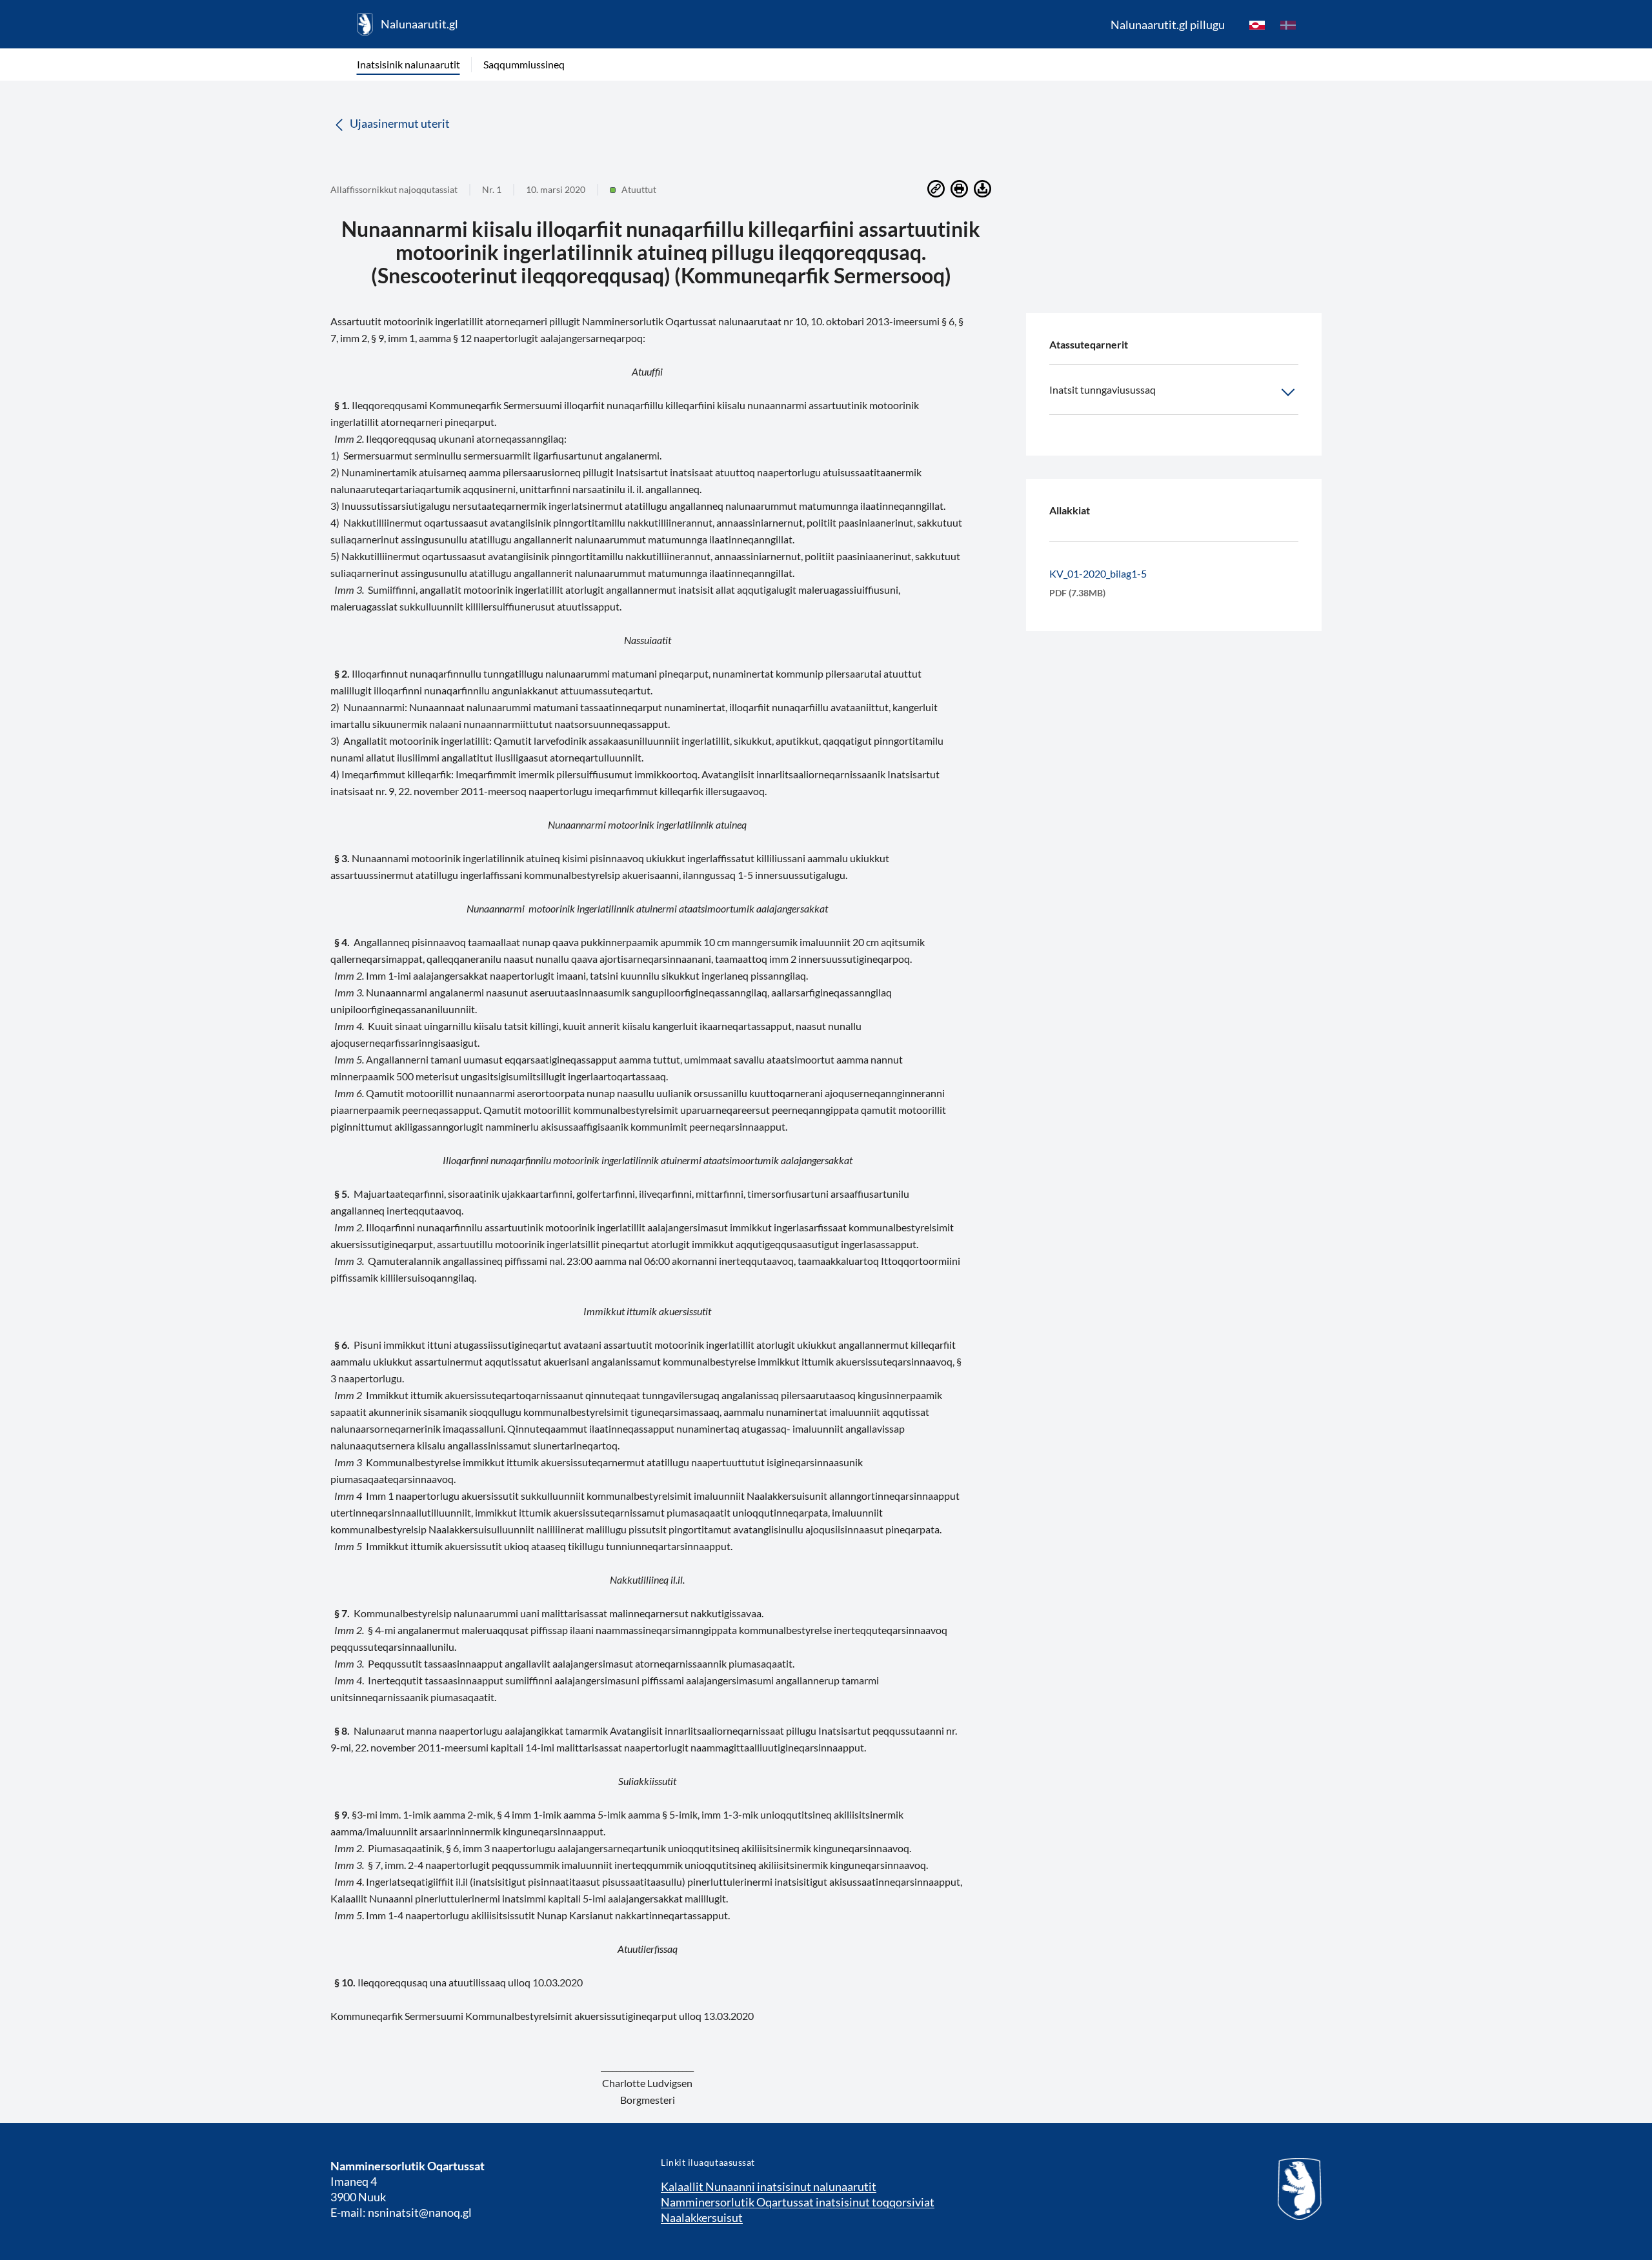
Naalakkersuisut (702, 2217)
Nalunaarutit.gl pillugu (1168, 25)
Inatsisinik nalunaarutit (408, 64)
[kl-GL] (1257, 25)
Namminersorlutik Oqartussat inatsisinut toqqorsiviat (798, 2202)
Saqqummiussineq (524, 64)
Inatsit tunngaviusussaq (1103, 389)
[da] (1288, 25)
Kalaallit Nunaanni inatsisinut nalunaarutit (769, 2186)
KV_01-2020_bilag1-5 (1098, 573)
